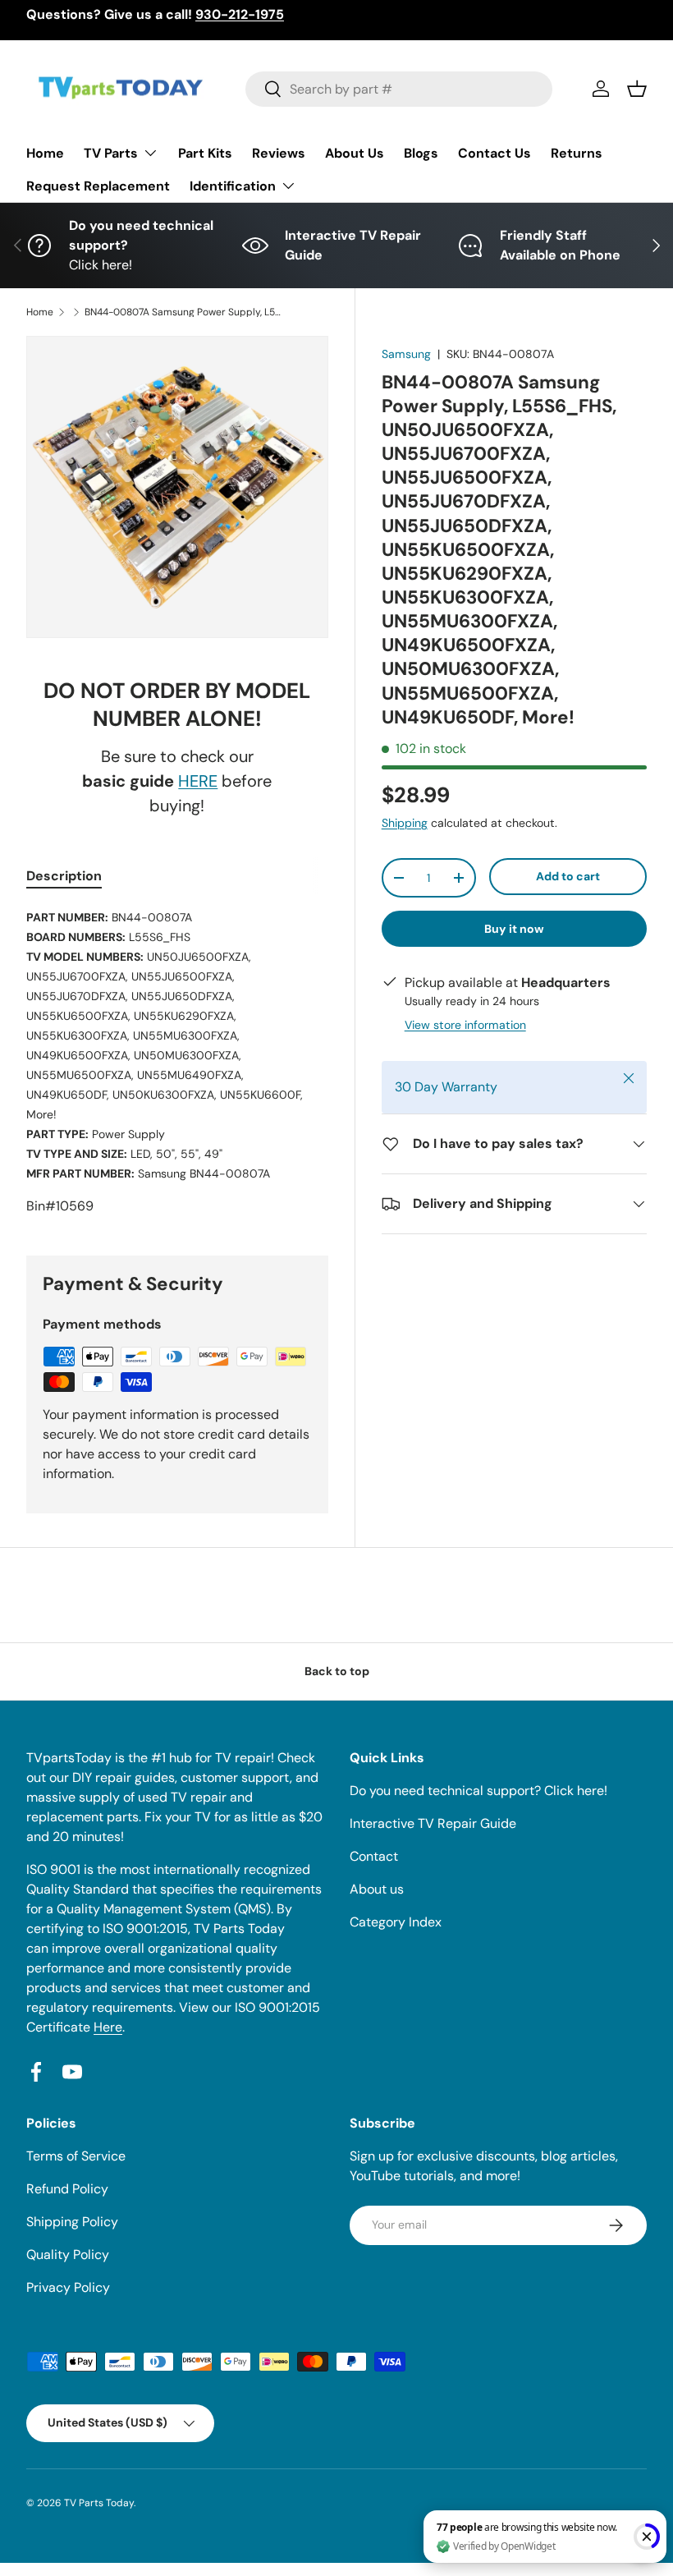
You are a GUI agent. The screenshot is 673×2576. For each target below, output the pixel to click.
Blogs (421, 153)
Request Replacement (98, 186)
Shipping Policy (72, 2222)
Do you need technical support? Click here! (478, 1791)
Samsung (406, 354)
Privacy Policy (68, 2287)
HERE (198, 781)
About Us (355, 153)
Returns (577, 153)
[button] (637, 89)
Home (45, 153)
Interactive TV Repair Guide (433, 1823)
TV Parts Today (99, 2503)
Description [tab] (64, 876)
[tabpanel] (177, 1062)
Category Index (396, 1922)
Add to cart (568, 876)
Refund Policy (67, 2189)
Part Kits (205, 153)
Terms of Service (76, 2156)
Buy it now (514, 929)
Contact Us (494, 153)
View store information (465, 1025)
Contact (374, 1856)
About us (377, 1889)
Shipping (405, 823)
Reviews (279, 153)
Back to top (337, 1671)
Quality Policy (68, 2255)
